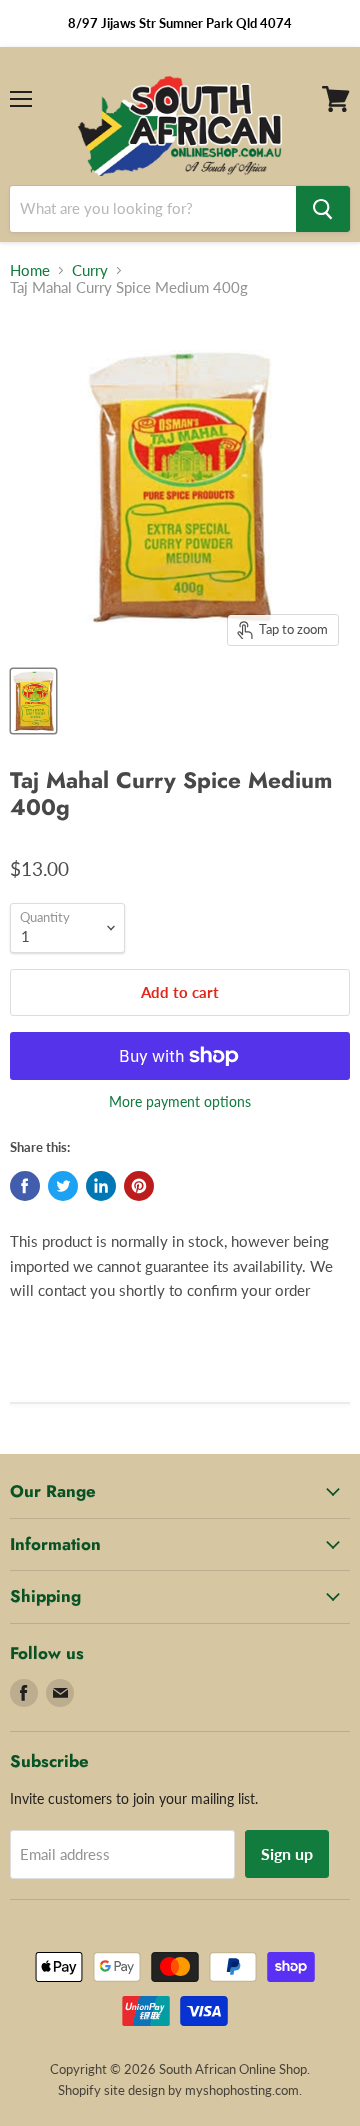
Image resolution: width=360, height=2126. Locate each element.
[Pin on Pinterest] (139, 1186)
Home (30, 270)
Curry (90, 270)
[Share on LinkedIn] (101, 1186)
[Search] (323, 209)
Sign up (287, 1853)
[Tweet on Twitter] (63, 1186)
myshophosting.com (242, 2090)
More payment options (180, 1102)
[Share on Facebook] (25, 1186)
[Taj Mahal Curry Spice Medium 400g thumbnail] (33, 701)
